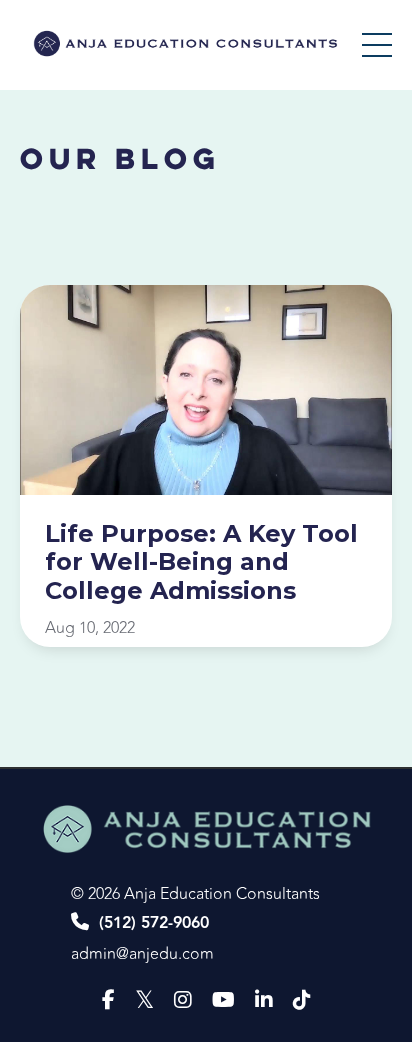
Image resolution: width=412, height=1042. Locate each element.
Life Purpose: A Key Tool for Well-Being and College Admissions (201, 563)
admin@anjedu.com (142, 954)
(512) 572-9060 (154, 923)
